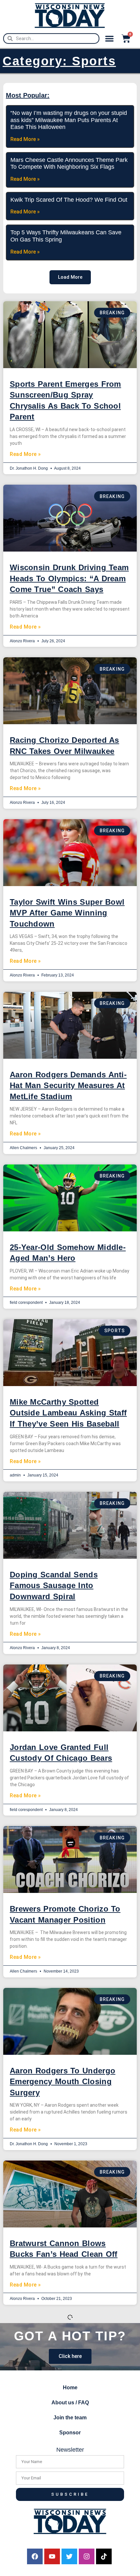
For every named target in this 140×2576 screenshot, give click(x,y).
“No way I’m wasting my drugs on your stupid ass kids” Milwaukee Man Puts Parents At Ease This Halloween (69, 120)
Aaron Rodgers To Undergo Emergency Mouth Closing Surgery (63, 2082)
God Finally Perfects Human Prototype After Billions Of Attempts (64, 2409)
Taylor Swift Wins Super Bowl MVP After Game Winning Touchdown (67, 913)
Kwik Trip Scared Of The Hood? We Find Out (69, 200)
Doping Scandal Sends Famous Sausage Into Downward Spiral (54, 1585)
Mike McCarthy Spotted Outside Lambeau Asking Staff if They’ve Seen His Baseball (68, 1413)
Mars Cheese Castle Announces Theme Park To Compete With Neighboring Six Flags (69, 164)
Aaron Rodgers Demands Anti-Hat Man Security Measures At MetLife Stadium (68, 1085)
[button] (109, 39)
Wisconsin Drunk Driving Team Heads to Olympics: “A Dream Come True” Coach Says (69, 578)
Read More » (25, 454)
